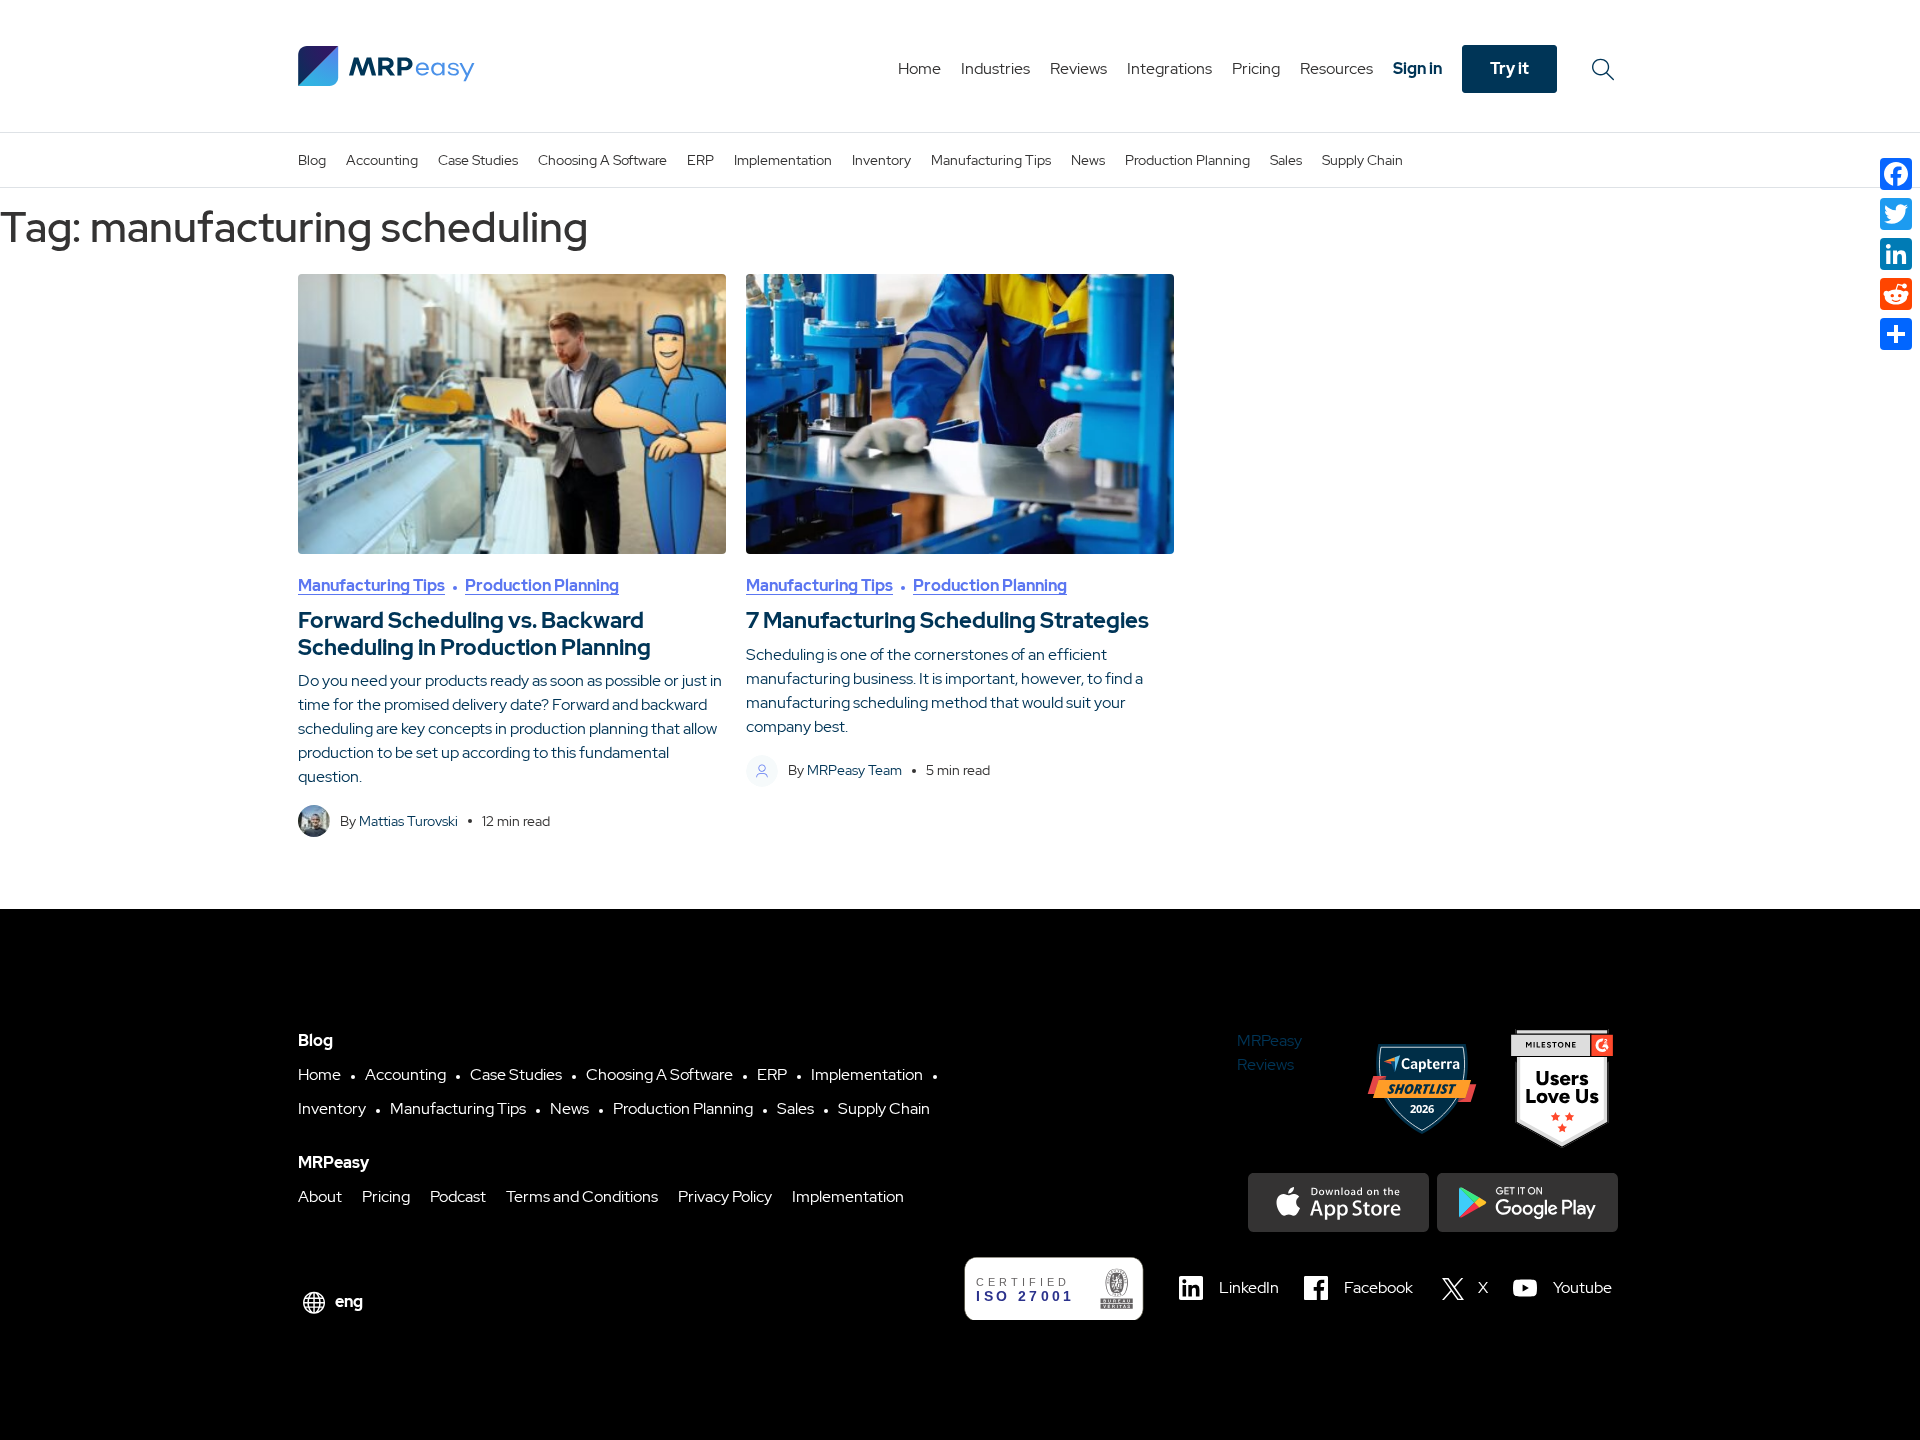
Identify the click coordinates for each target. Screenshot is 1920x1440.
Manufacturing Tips (991, 160)
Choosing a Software (602, 160)
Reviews (1078, 68)
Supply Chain (1362, 160)
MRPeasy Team (854, 770)
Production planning (1187, 160)
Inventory (881, 160)
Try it (1509, 68)
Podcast (458, 1196)
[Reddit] (1896, 294)
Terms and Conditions (582, 1196)
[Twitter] (1896, 214)
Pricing (1256, 68)
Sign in (1417, 68)
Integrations (1169, 68)
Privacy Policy (725, 1196)
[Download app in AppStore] (1338, 1202)
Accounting (382, 160)
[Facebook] (1896, 174)
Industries (995, 68)
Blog (312, 160)
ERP (700, 160)
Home (919, 68)
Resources (1336, 68)
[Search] (1606, 69)
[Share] (1896, 334)
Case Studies (478, 160)
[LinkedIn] (1896, 254)
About (320, 1196)
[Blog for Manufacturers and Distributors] (386, 66)
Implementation (783, 160)
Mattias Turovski (408, 821)
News (1088, 160)
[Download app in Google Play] (1527, 1202)
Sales (1286, 160)
